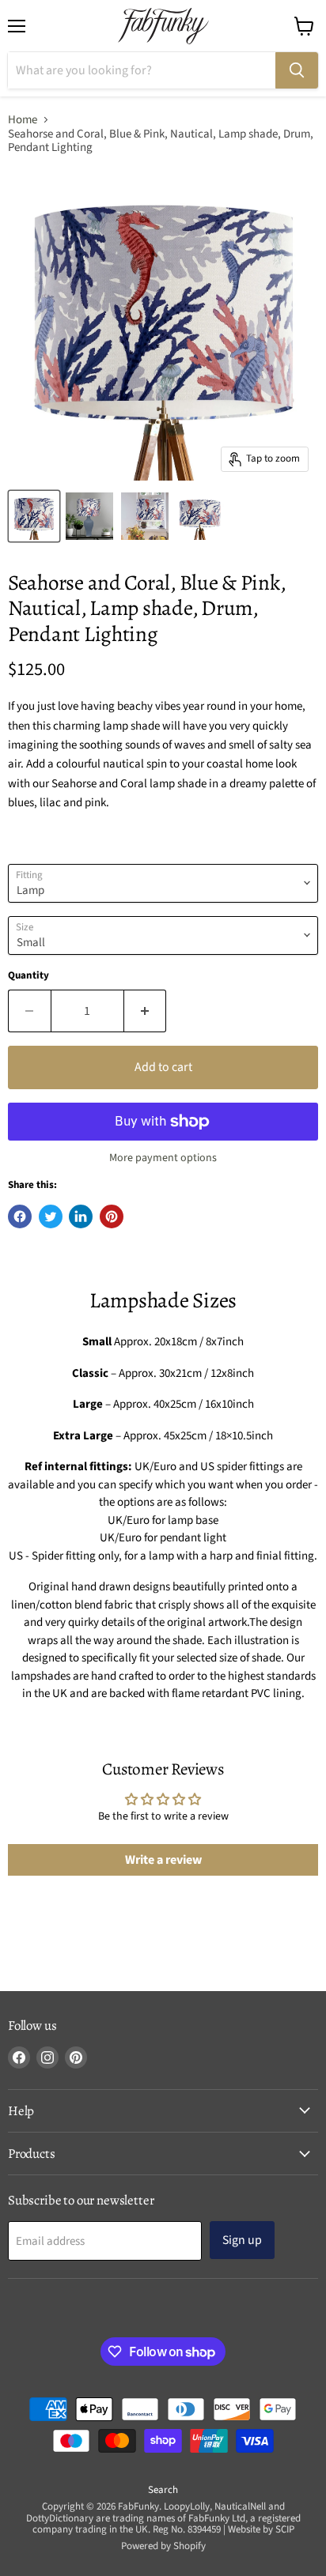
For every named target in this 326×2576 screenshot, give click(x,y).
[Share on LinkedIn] (81, 1216)
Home (23, 120)
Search (163, 2490)
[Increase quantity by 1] (146, 1011)
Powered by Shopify (163, 2546)
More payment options (163, 1158)
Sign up (242, 2240)
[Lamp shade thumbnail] (200, 516)
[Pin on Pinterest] (112, 1216)
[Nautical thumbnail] (145, 516)
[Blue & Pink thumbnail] (89, 516)
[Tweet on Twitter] (51, 1216)
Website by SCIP (261, 2529)
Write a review (163, 1860)
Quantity (28, 976)
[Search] (297, 70)
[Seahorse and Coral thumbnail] (34, 516)
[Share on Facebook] (20, 1216)
